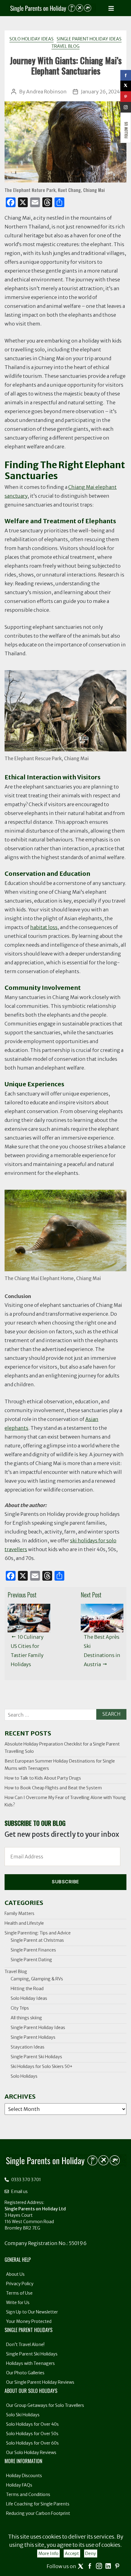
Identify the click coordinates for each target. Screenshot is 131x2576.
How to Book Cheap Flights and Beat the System (53, 1788)
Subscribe (65, 1882)
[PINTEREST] (126, 97)
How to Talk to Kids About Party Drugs (43, 1778)
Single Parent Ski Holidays (36, 2057)
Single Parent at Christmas (37, 1940)
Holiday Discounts (24, 2476)
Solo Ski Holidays (23, 2415)
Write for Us (18, 2303)
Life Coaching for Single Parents (38, 2504)
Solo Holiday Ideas (32, 39)
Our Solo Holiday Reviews (31, 2452)
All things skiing (26, 2018)
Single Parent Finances (33, 1950)
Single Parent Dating (31, 1960)
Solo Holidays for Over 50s (32, 2434)
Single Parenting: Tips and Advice (38, 1933)
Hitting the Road (27, 1989)
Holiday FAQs (19, 2485)
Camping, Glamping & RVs (37, 1979)
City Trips (20, 2008)
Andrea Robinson (46, 92)
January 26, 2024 (101, 92)
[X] (126, 86)
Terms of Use (19, 2293)
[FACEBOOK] (126, 75)
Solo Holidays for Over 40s (32, 2424)
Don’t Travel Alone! (25, 2345)
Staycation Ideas (28, 2047)
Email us (19, 2191)
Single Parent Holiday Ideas (89, 39)
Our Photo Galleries (25, 2373)
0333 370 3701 (26, 2180)
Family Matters (19, 1913)
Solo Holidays (24, 2076)
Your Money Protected (29, 2321)
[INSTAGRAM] (126, 107)
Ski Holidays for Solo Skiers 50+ (42, 2066)
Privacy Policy (20, 2284)
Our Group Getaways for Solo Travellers (45, 2405)
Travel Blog (65, 46)
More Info (48, 2553)
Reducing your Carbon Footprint (38, 2513)
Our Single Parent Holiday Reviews (40, 2382)
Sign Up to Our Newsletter (32, 2312)
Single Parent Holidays (33, 2037)
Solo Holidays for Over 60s (32, 2443)
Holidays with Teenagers (30, 2363)
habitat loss (44, 927)
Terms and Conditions (28, 2494)
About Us (15, 2274)
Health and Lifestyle (24, 1923)
